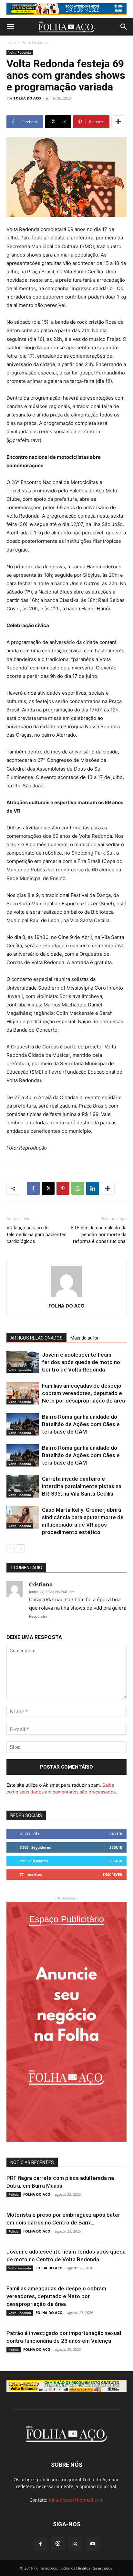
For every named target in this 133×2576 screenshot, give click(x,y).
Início (11, 42)
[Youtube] (93, 2544)
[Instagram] (58, 2544)
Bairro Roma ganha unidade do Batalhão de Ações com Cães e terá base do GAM (81, 1424)
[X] (48, 1188)
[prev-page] (10, 1548)
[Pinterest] (63, 1188)
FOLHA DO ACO (27, 98)
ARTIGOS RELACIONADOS (36, 1338)
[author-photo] (66, 1297)
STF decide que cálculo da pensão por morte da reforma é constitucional (99, 1235)
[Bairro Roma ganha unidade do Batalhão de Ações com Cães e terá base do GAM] (23, 1424)
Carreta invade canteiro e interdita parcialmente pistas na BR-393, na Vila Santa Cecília (82, 1486)
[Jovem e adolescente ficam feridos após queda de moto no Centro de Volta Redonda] (23, 1362)
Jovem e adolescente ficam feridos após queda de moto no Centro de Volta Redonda (81, 1362)
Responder (38, 1616)
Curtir (116, 1834)
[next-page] (21, 1548)
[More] (118, 122)
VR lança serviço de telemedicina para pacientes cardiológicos (36, 1235)
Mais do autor (85, 1338)
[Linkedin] (93, 1188)
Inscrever (113, 1874)
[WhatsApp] (78, 1188)
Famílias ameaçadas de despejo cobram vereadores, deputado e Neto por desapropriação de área (83, 1393)
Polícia (14, 2194)
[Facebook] (33, 1188)
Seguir (116, 1847)
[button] (10, 27)
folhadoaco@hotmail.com (76, 2500)
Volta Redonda (35, 42)
